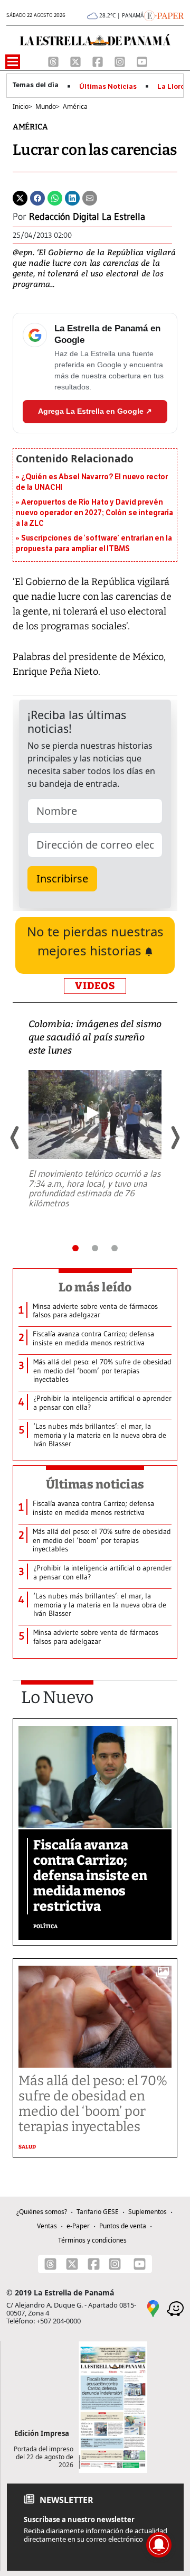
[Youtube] (142, 61)
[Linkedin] (72, 198)
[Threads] (54, 61)
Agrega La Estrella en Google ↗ (95, 411)
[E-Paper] (164, 15)
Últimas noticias (95, 1484)
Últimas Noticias (108, 87)
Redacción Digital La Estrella (87, 217)
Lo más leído (95, 1287)
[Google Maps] (153, 2308)
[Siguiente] (175, 1138)
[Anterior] (15, 1138)
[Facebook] (99, 61)
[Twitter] (20, 198)
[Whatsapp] (55, 198)
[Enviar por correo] (90, 198)
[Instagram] (121, 61)
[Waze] (175, 2308)
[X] (77, 61)
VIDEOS (95, 986)
